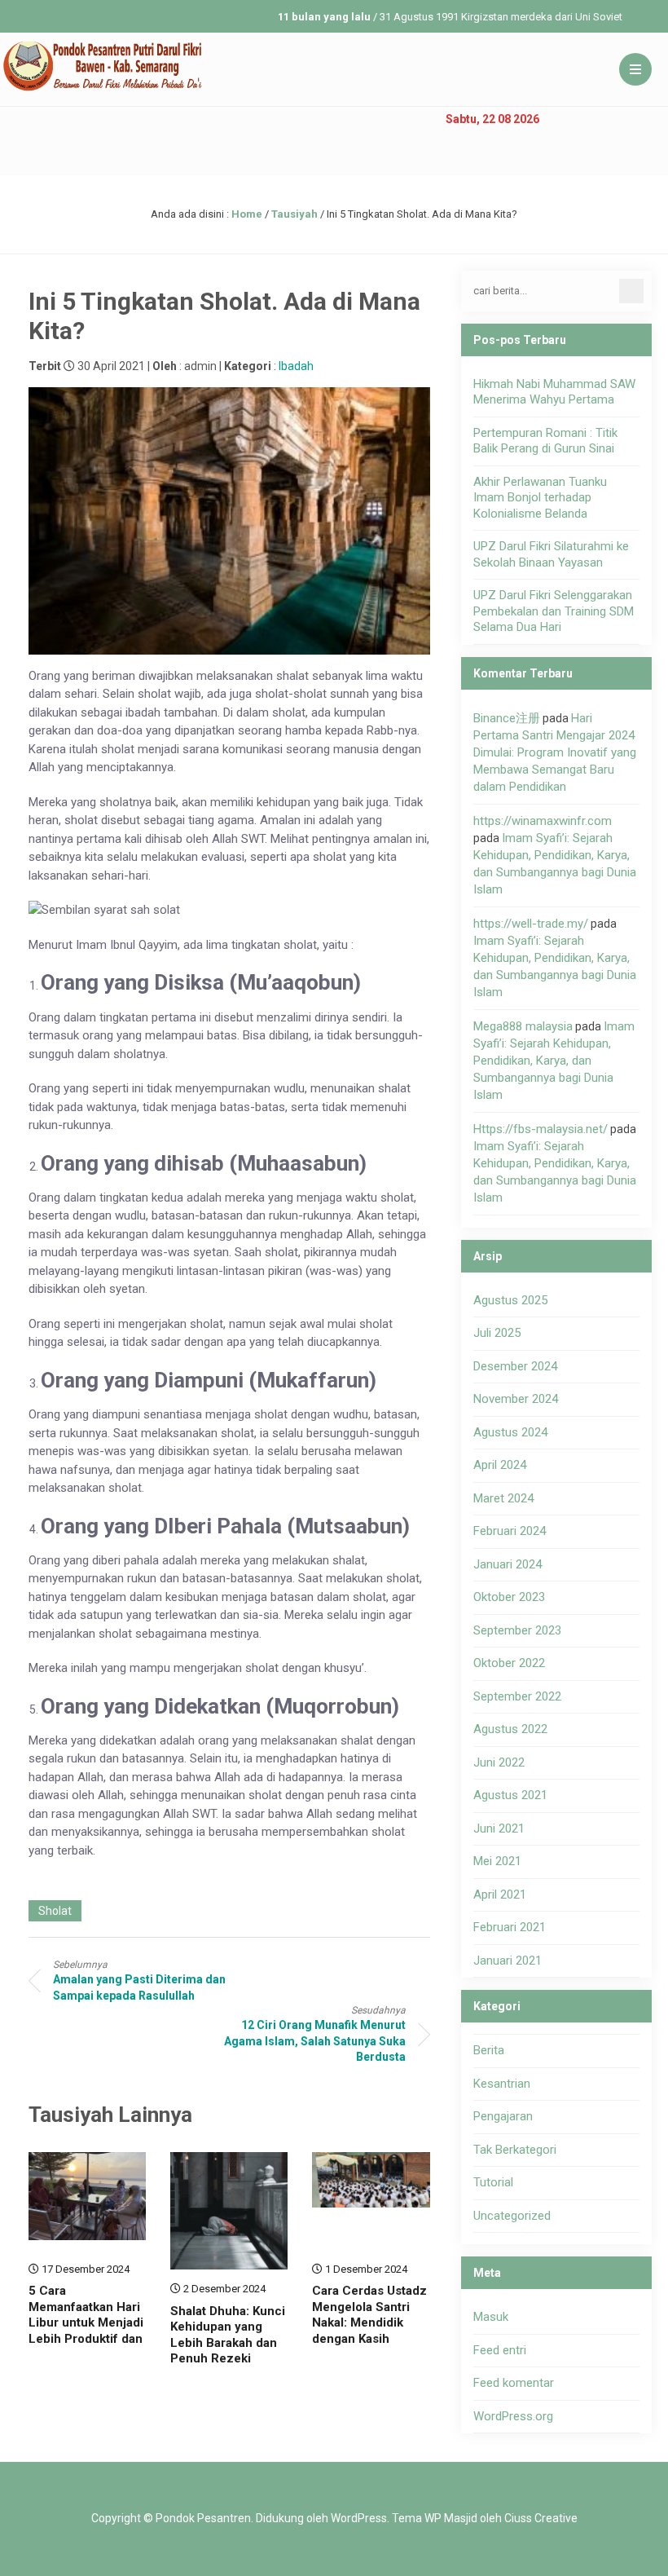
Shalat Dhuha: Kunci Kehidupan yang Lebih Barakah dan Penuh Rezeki (228, 2335)
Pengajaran (503, 2116)
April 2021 (500, 1895)
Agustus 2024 (510, 1432)
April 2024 (500, 1465)
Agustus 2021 (510, 1795)
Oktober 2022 (509, 1663)
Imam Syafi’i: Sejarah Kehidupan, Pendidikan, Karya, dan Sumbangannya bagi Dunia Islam (554, 1061)
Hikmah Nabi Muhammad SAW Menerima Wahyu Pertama (554, 392)
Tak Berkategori (515, 2150)
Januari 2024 (508, 1564)
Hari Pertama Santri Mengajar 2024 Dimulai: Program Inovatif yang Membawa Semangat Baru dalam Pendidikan (555, 752)
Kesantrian (502, 2084)
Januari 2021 (508, 1961)
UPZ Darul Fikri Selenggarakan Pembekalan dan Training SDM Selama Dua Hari (554, 611)
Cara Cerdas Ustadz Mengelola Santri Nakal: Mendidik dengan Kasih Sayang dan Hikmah (369, 2322)
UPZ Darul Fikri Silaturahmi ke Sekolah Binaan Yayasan (551, 554)
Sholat (55, 1911)
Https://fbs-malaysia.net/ (541, 1129)
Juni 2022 (499, 1762)
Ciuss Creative (541, 2518)
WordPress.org (513, 2416)
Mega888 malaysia (523, 1026)
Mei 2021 (497, 1861)
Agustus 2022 (510, 1729)
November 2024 (516, 1399)
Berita (489, 2050)
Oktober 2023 (509, 1597)
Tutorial (493, 2182)
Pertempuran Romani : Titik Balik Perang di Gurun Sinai (545, 441)
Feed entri (500, 2350)
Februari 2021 (510, 1927)
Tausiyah (294, 214)
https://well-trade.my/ (531, 924)
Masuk (491, 2317)
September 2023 (517, 1630)
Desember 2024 (515, 1366)
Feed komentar (514, 2383)
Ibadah (296, 366)
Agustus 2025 (510, 1300)
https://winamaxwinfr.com (543, 821)
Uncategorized (512, 2216)
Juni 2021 (499, 1828)
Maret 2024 (503, 1498)
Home (247, 214)
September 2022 (517, 1696)
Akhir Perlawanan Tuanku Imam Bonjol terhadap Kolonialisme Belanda (540, 498)
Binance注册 (507, 718)
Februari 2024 (510, 1531)
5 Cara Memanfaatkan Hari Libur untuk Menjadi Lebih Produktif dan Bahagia (86, 2322)
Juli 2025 (497, 1333)
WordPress (359, 2518)
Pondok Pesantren (203, 2518)
